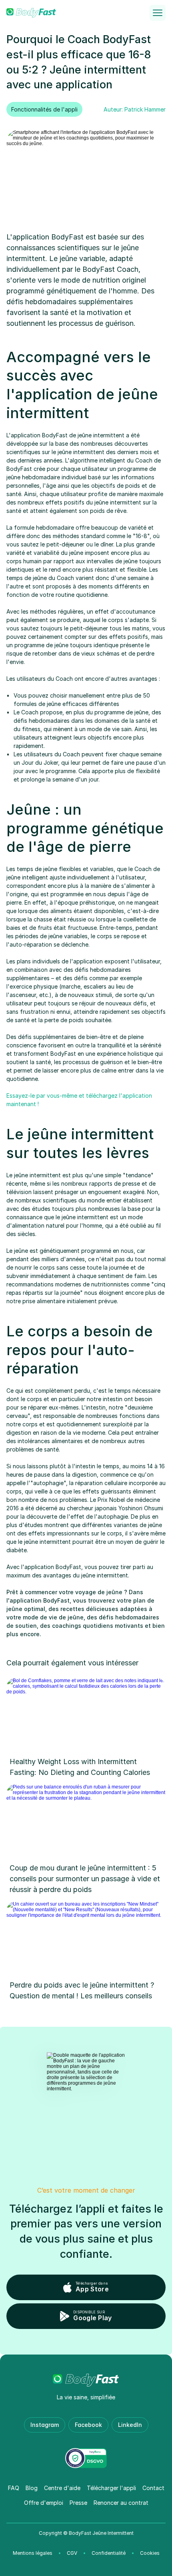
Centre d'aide (62, 2488)
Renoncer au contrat (121, 2503)
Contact (153, 2488)
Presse (78, 2503)
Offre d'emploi (44, 2503)
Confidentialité (109, 2553)
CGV (72, 2553)
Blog (32, 2488)
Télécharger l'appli (111, 2488)
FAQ (14, 2488)
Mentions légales (33, 2553)
